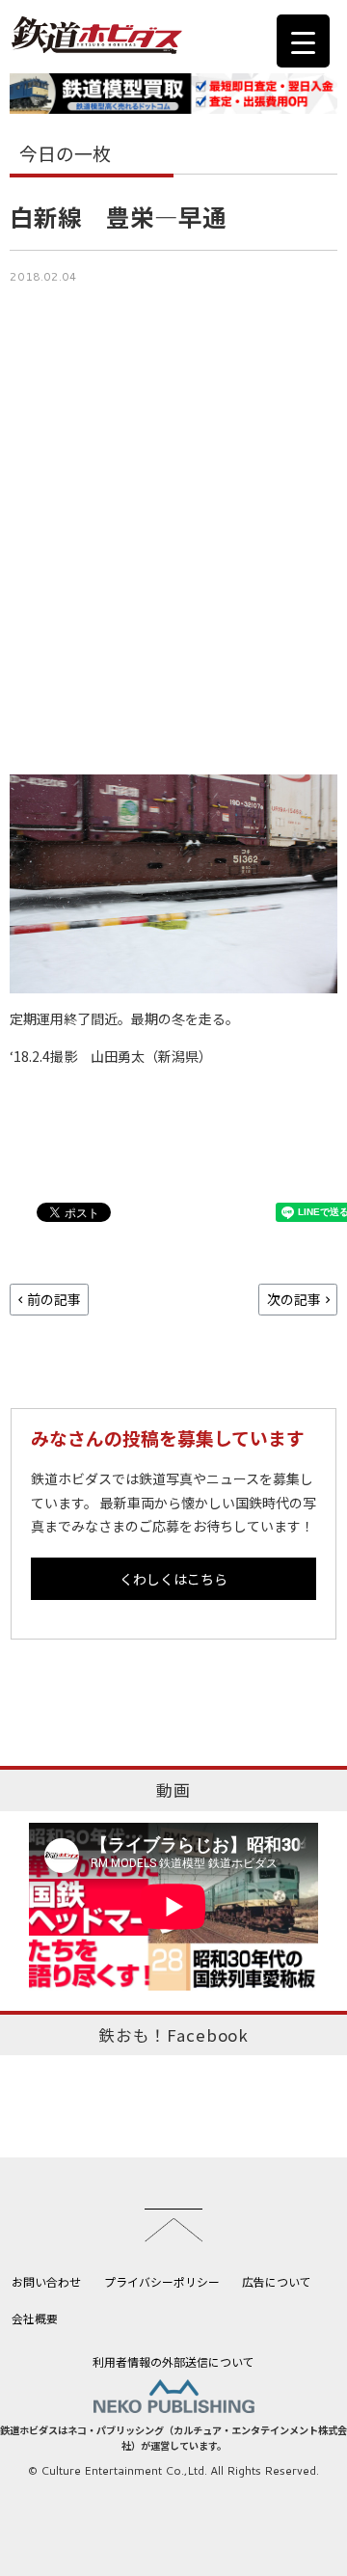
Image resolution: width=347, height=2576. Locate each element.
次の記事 (294, 1299)
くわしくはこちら (173, 1579)
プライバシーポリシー (162, 2281)
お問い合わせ (46, 2281)
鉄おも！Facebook (173, 2035)
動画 (173, 1790)
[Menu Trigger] (303, 41)
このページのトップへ (173, 2225)
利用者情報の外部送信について (173, 2361)
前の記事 (54, 1299)
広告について (277, 2281)
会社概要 (35, 2318)
